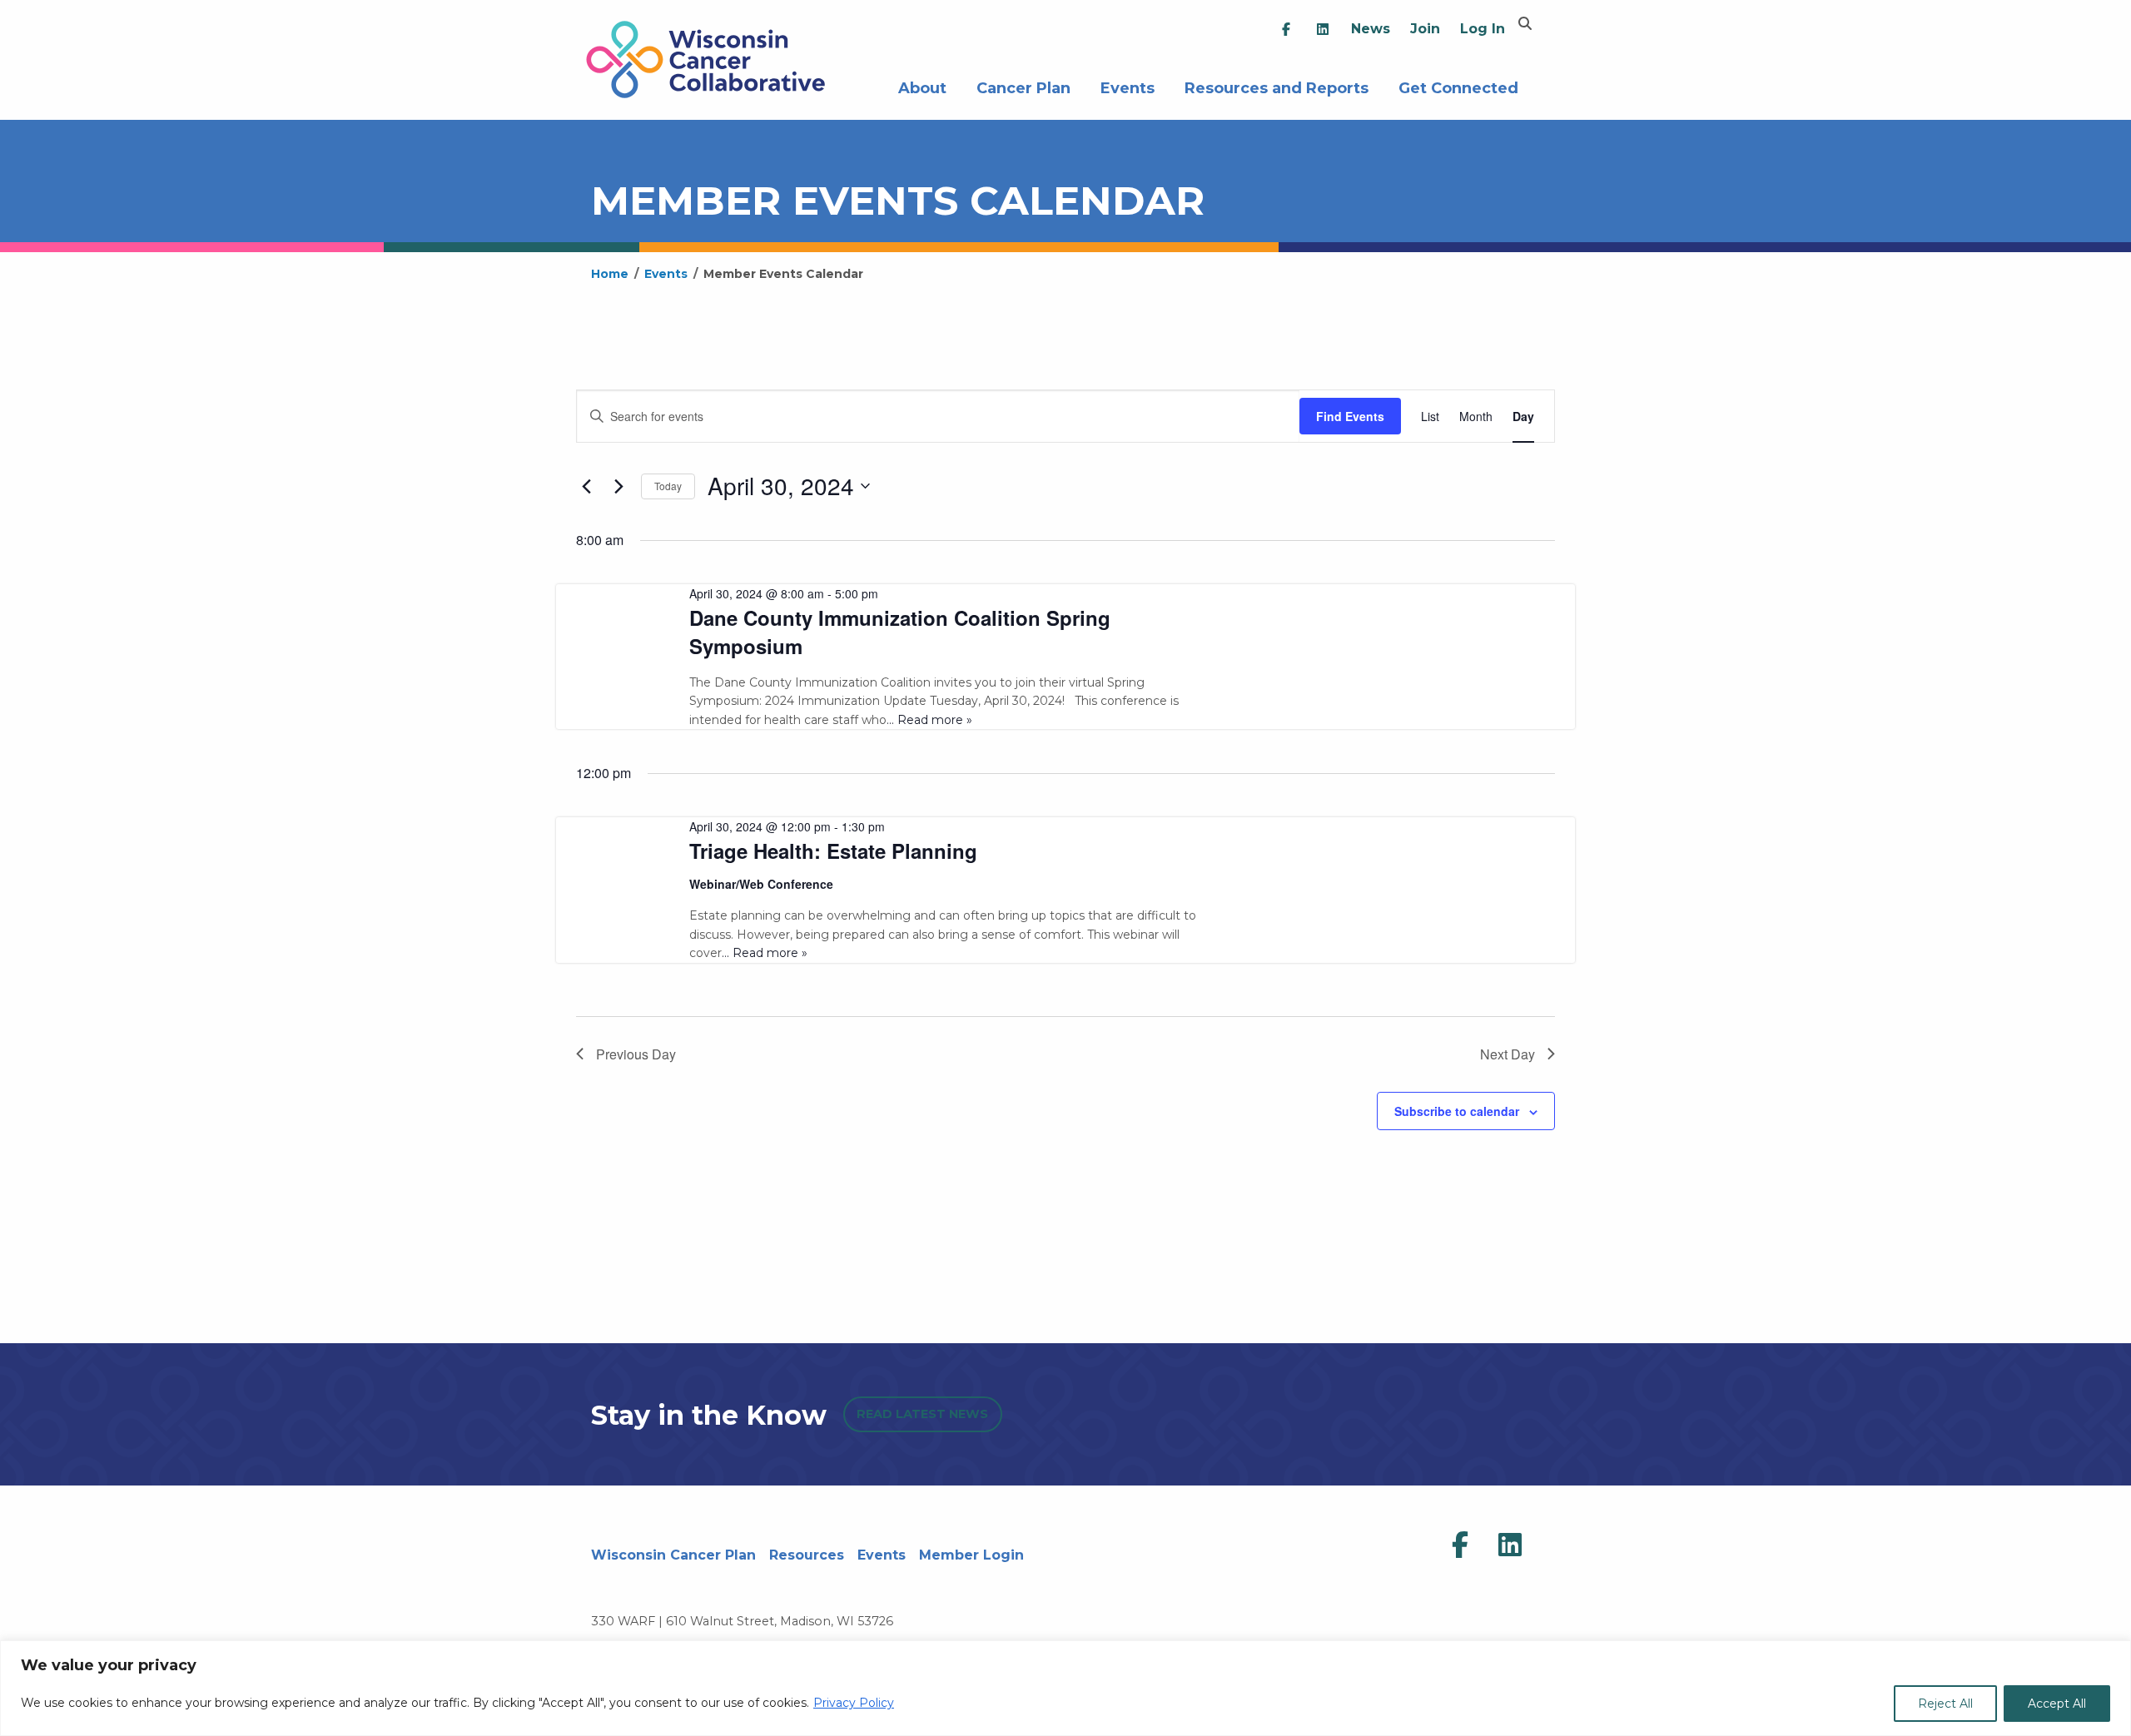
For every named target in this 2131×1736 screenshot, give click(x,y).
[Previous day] (586, 486)
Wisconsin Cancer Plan (673, 1555)
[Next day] (618, 486)
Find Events (1350, 416)
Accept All (2057, 1704)
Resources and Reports (1277, 86)
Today (668, 486)
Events (1128, 86)
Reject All (1945, 1704)
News (1371, 29)
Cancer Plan (1023, 86)
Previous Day (636, 1054)
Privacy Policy (854, 1703)
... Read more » (929, 720)
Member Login (971, 1555)
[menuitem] (1286, 30)
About (922, 86)
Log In (1483, 29)
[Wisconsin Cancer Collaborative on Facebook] (1460, 1545)
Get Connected (1458, 86)
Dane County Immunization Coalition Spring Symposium (900, 632)
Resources (807, 1555)
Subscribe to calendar (1457, 1111)
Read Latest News (922, 1414)
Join (1425, 29)
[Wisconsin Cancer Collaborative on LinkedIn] (1510, 1545)
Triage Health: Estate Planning (833, 851)
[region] (1065, 1688)
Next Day (1508, 1054)
